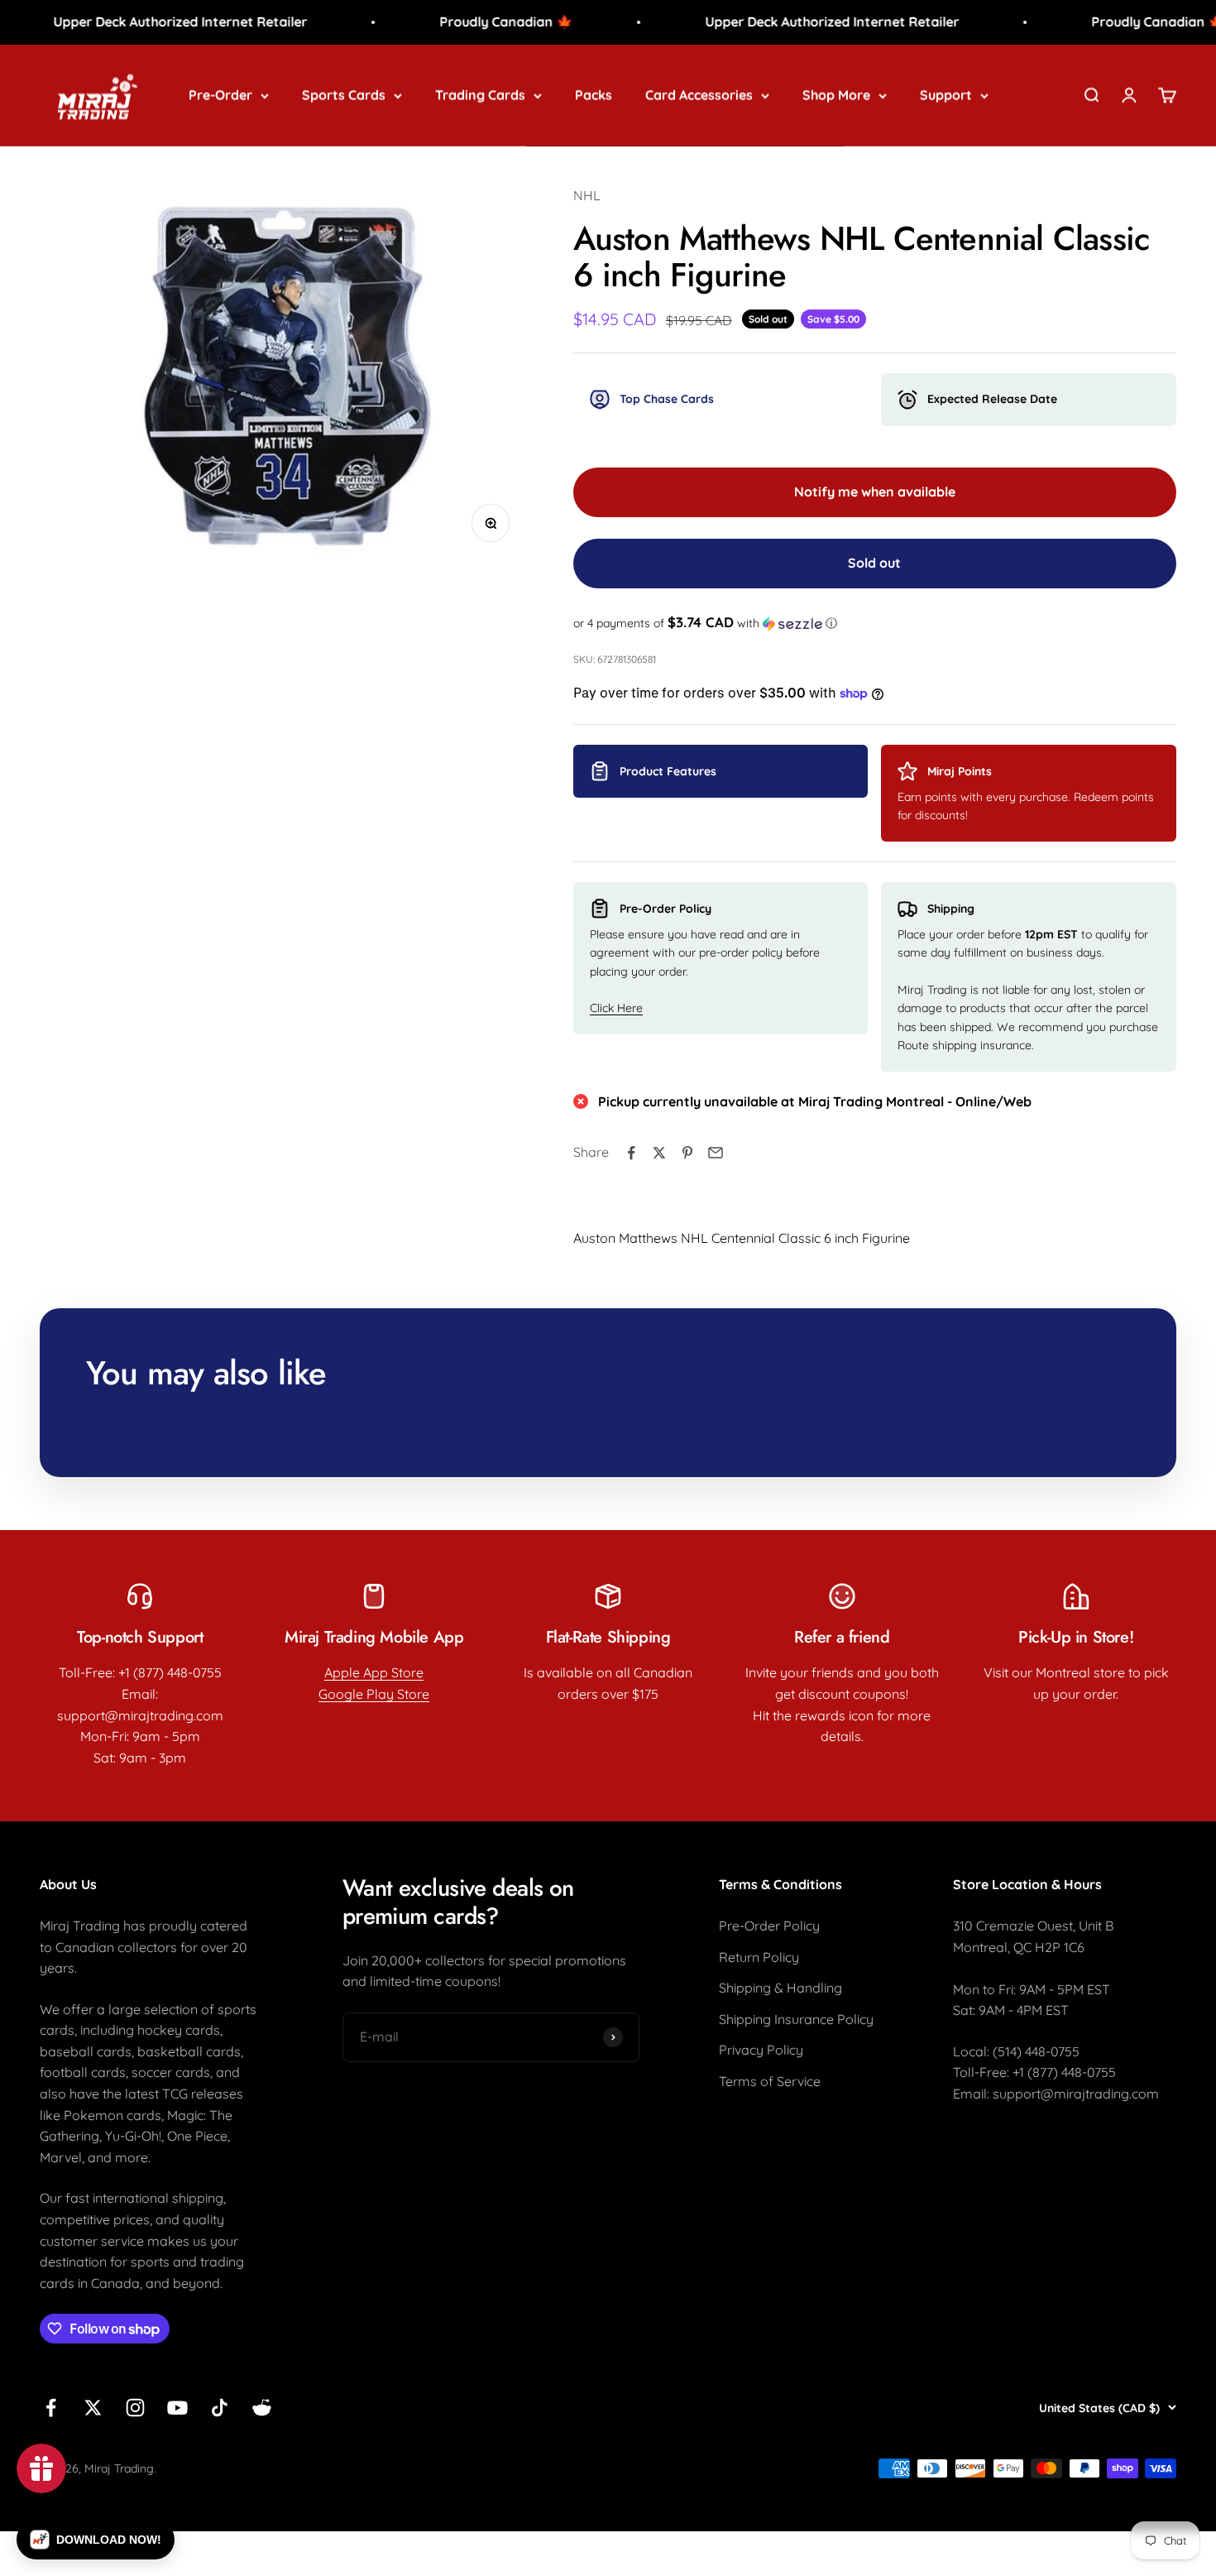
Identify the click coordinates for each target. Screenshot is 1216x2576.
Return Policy (759, 1957)
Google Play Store (374, 1694)
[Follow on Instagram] (135, 2408)
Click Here (616, 1008)
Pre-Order (220, 94)
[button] (875, 623)
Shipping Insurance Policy (796, 2019)
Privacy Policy (761, 2050)
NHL (587, 195)
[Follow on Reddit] (262, 2408)
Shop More (836, 94)
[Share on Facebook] (631, 1153)
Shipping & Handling (780, 1988)
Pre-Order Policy (769, 1926)
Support (946, 94)
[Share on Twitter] (659, 1153)
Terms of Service (770, 2081)
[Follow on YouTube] (177, 2408)
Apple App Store (374, 1672)
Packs (594, 94)
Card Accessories (699, 94)
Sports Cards (344, 94)
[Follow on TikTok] (220, 2408)
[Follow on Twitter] (93, 2408)
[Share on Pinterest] (687, 1153)
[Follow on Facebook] (51, 2408)
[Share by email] (716, 1153)
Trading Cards (480, 94)
